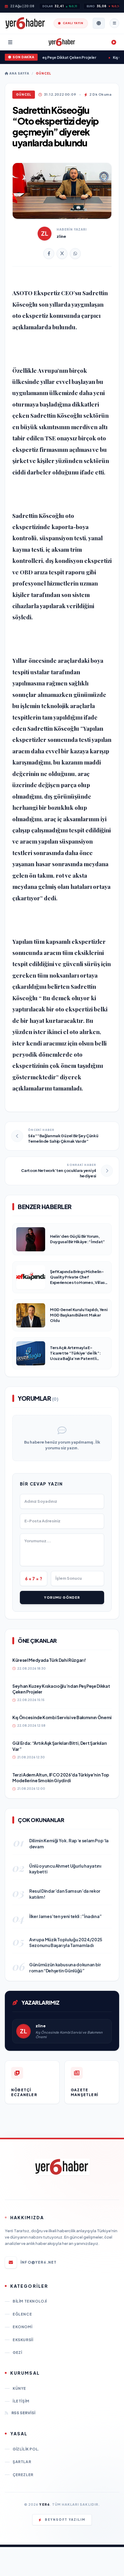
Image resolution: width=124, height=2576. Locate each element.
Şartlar (22, 2462)
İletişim (21, 2401)
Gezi (17, 2353)
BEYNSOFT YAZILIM (65, 2520)
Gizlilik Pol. (26, 2449)
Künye (19, 2388)
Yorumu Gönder (62, 1597)
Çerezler (23, 2475)
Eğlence (22, 2314)
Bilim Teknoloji (30, 2301)
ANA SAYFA (19, 73)
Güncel (43, 73)
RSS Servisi (23, 2413)
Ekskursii (23, 2340)
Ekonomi (22, 2327)
